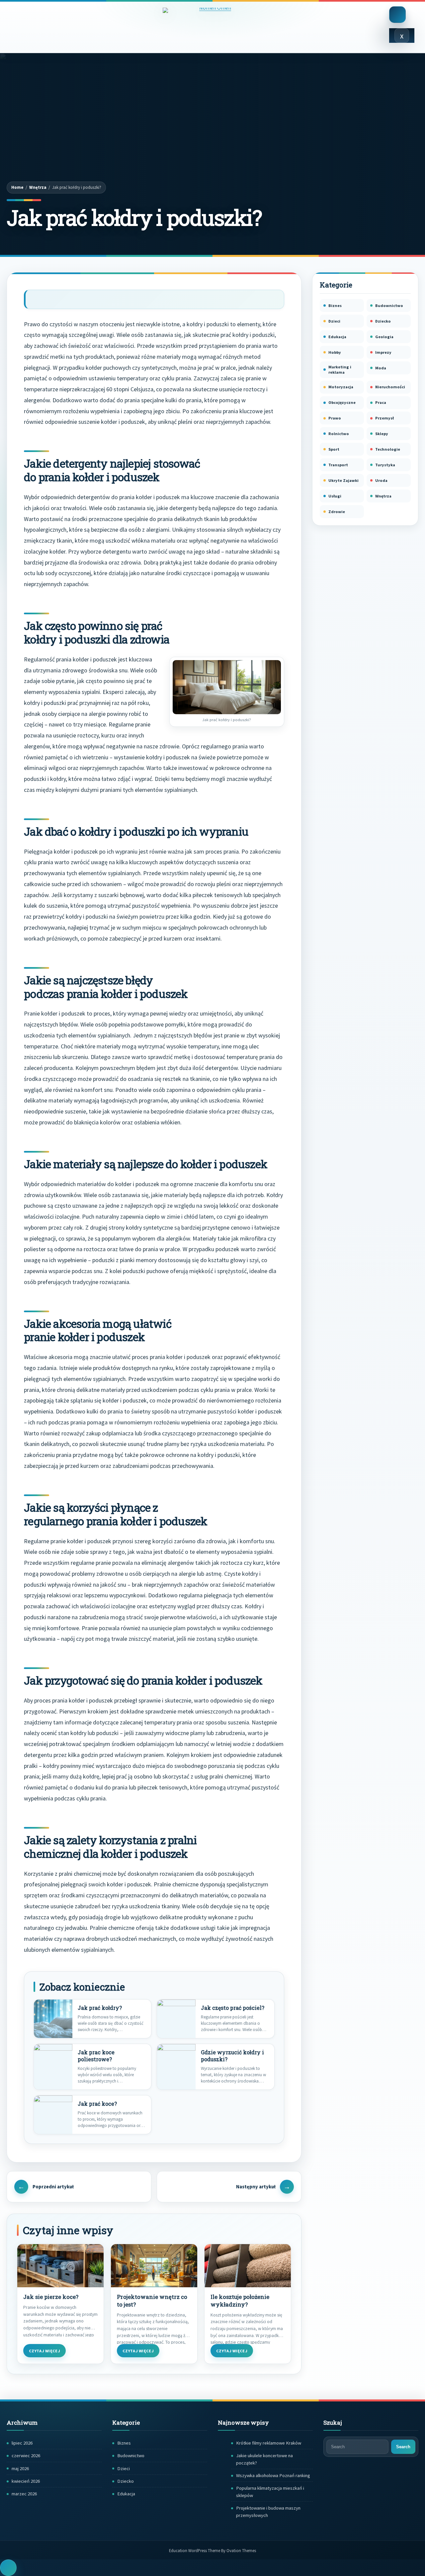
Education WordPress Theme (212, 2550)
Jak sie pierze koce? (51, 2297)
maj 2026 (20, 2468)
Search (403, 2447)
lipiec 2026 (22, 2443)
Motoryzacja (341, 387)
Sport (334, 449)
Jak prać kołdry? (100, 2008)
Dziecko (383, 321)
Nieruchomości (390, 387)
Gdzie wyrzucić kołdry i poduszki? (232, 2056)
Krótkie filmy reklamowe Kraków (269, 2443)
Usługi (335, 496)
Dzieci (334, 321)
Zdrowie (337, 512)
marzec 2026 (24, 2494)
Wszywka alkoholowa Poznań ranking (273, 2475)
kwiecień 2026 (26, 2481)
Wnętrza (38, 187)
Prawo (335, 418)
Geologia (384, 337)
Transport (338, 465)
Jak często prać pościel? (233, 2008)
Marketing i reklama (340, 370)
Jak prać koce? (97, 2104)
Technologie (388, 449)
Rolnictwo (339, 434)
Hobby (335, 352)
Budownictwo (389, 305)
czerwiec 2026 (26, 2456)
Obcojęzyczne (342, 402)
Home (17, 187)
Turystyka (385, 465)
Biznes (335, 305)
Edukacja (337, 337)
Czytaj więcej (44, 2351)
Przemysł (384, 418)
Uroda (381, 480)
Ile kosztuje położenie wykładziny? (240, 2301)
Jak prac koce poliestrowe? (96, 2056)
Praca (381, 402)
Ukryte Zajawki (343, 480)
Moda (381, 368)
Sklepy (382, 434)
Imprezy (383, 352)
